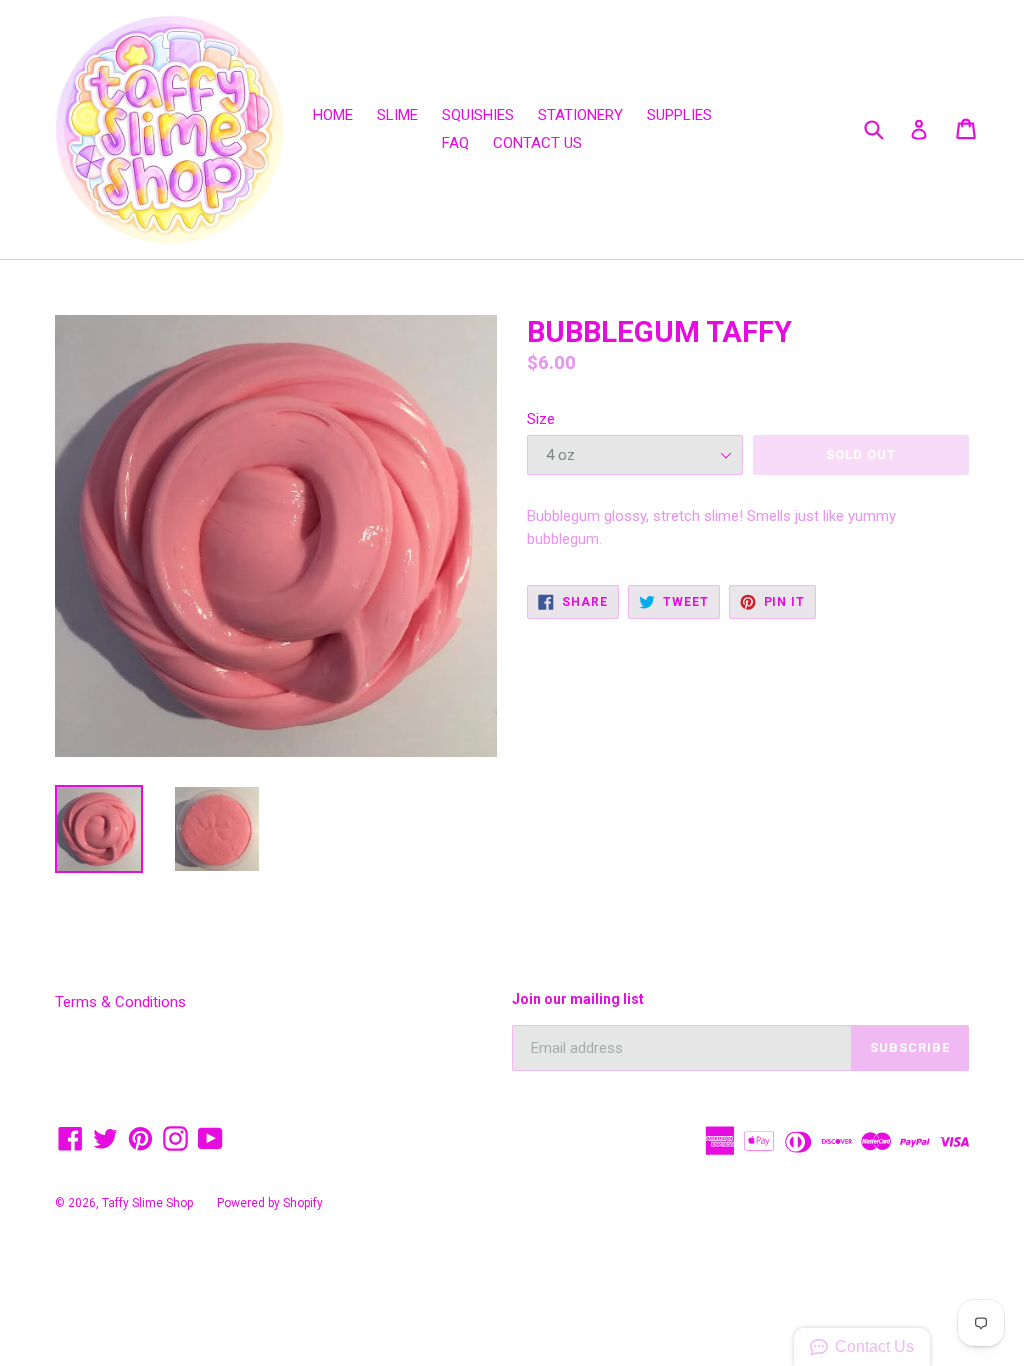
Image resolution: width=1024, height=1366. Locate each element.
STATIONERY (580, 115)
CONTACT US (537, 143)
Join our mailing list (578, 999)
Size (541, 419)
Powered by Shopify (270, 1203)
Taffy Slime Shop (147, 1203)
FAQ (455, 143)
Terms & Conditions (120, 1002)
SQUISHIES (478, 115)
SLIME (397, 115)
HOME (333, 115)
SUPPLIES (679, 115)
